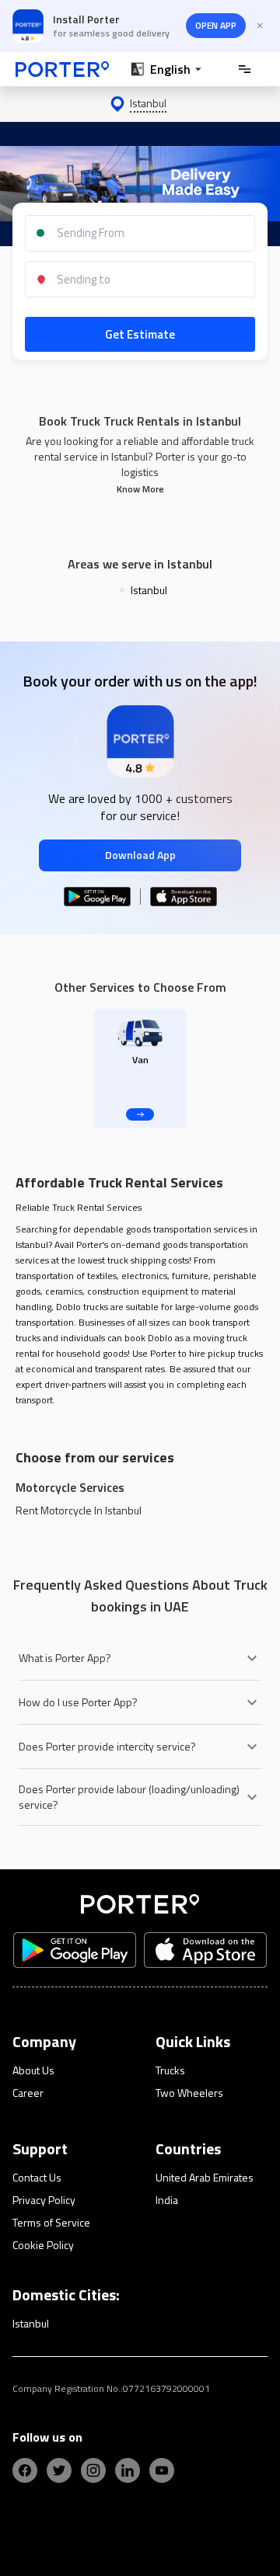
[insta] (93, 2470)
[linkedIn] (128, 2470)
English (170, 69)
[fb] (25, 2470)
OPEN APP (216, 25)
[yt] (162, 2470)
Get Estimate (140, 334)
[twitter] (59, 2470)
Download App (140, 855)
